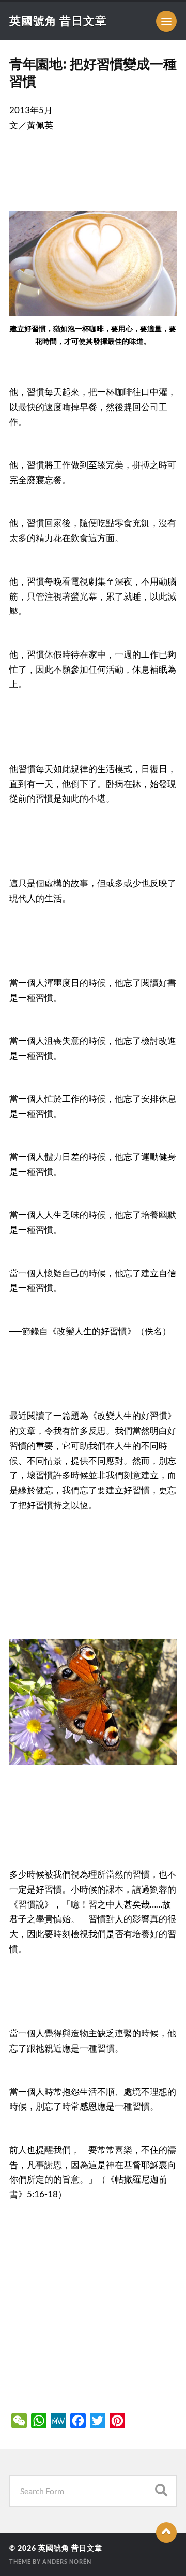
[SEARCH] (161, 2491)
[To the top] (166, 2533)
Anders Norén (67, 2561)
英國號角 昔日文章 (58, 20)
